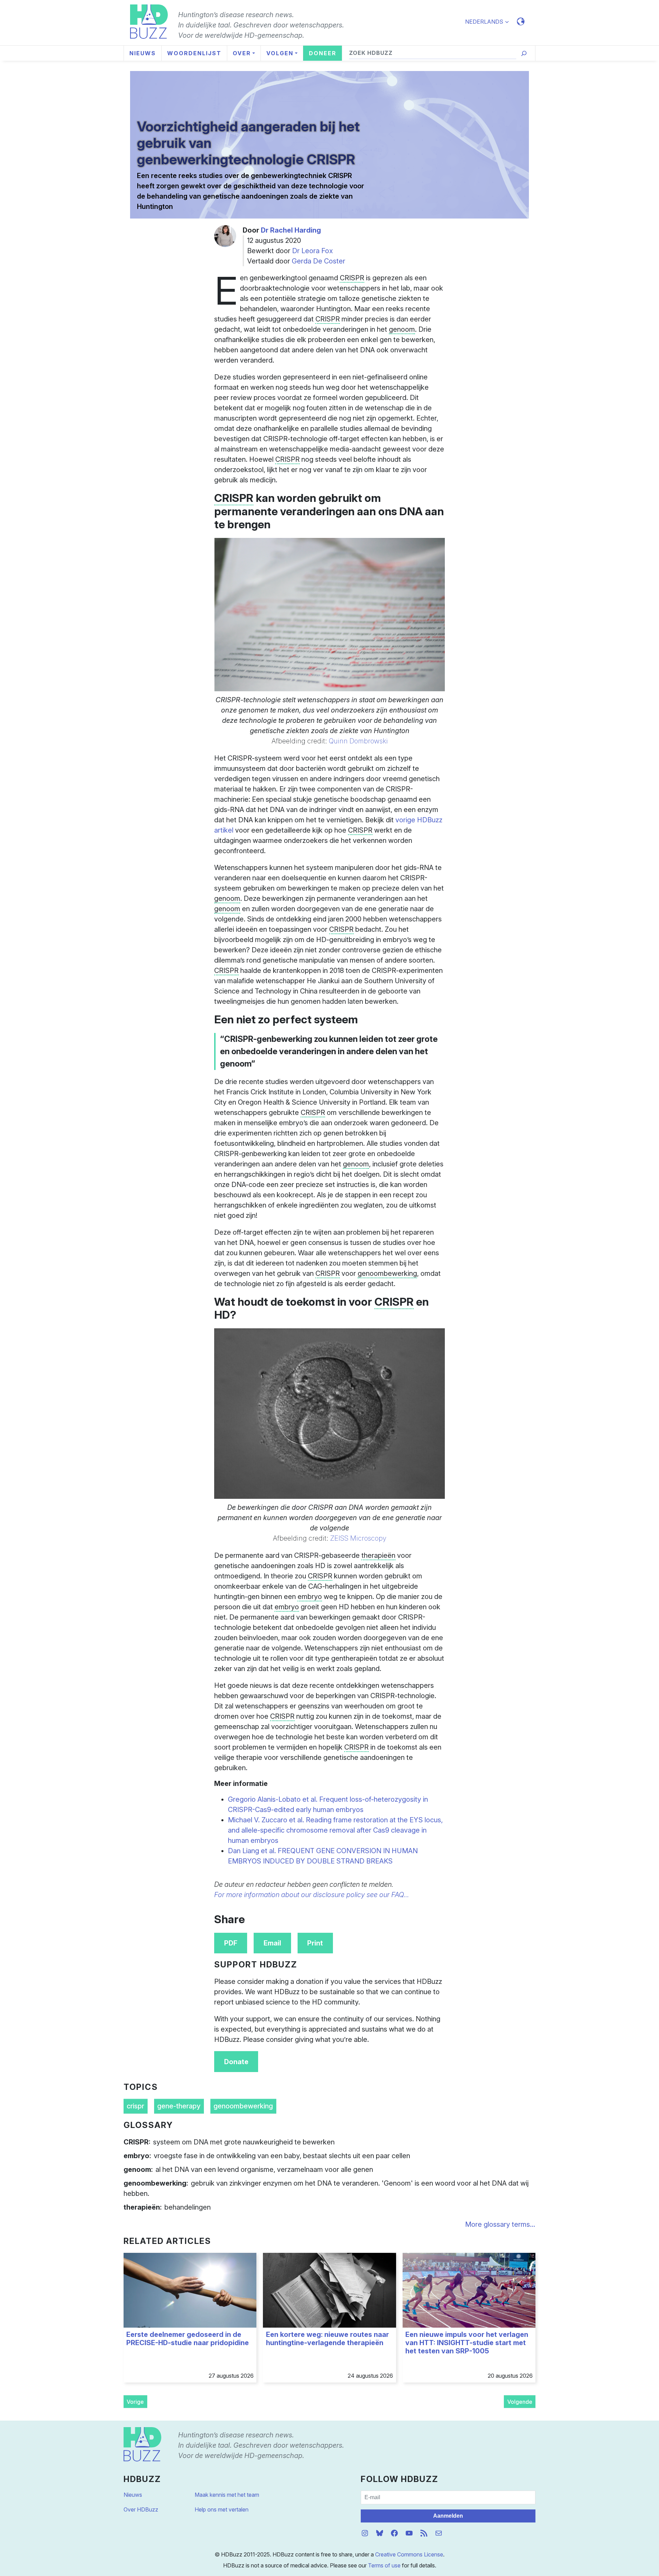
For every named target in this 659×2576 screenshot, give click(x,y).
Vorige (135, 2402)
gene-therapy (179, 2106)
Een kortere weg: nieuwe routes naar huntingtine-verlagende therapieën (327, 2339)
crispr (135, 2106)
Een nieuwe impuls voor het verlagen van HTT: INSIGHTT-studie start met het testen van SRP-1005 (467, 2343)
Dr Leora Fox (313, 251)
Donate (236, 2062)
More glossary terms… (500, 2224)
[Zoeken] (524, 53)
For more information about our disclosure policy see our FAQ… (312, 1895)
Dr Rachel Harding (291, 230)
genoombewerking (243, 2106)
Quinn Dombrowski (358, 741)
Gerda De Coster (319, 261)
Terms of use (384, 2565)
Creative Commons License (409, 2554)
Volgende (520, 2402)
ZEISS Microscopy (358, 1538)
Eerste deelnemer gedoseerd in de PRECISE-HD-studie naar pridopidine (188, 2339)
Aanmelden (448, 2516)
